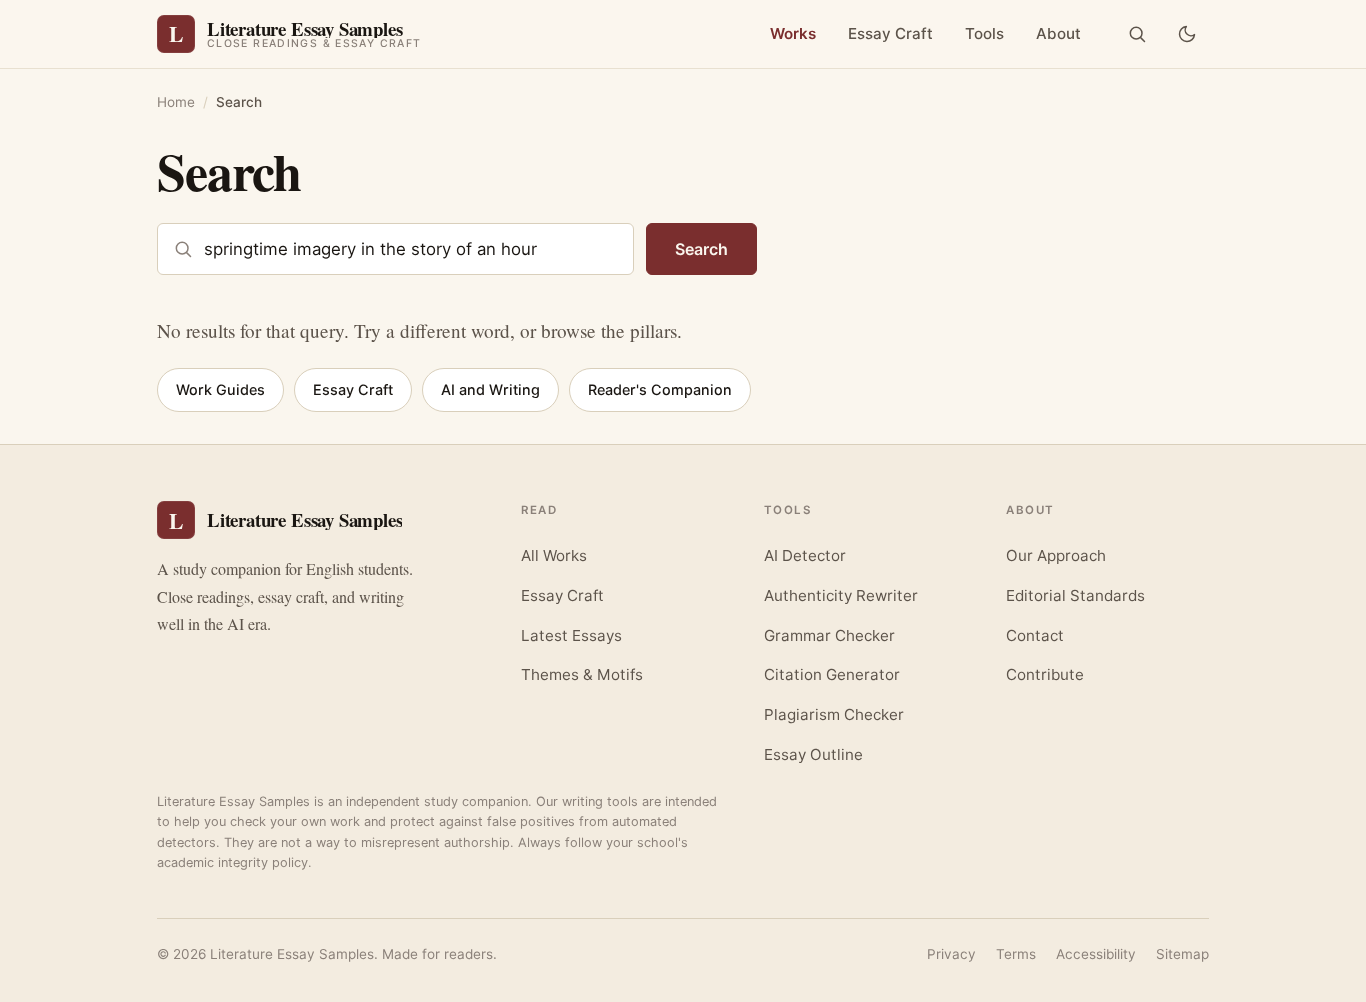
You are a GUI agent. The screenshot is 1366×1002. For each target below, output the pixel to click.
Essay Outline (813, 754)
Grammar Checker (829, 635)
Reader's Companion (660, 389)
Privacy (951, 954)
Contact (1035, 635)
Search (701, 249)
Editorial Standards (1075, 595)
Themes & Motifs (582, 674)
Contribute (1045, 674)
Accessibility (1096, 954)
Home (176, 102)
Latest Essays (571, 635)
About (1058, 33)
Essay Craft (890, 33)
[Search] (1137, 34)
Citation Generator (832, 674)
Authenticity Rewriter (841, 595)
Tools (984, 33)
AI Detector (805, 555)
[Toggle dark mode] (1187, 34)
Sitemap (1182, 954)
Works (793, 33)
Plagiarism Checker (834, 714)
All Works (554, 555)
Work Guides (220, 389)
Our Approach (1056, 555)
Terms (1016, 954)
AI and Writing (490, 389)
